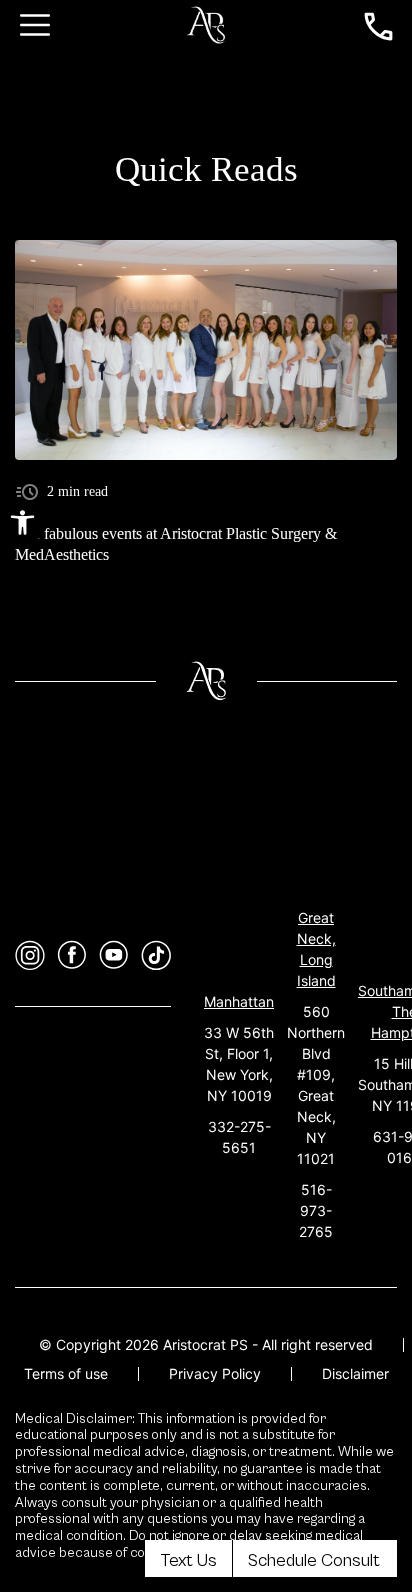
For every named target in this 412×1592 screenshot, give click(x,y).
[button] (22, 522)
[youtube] (114, 955)
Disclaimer (355, 1373)
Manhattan (239, 1001)
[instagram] (30, 955)
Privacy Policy (215, 1373)
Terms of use (66, 1373)
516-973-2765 (316, 1210)
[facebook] (72, 955)
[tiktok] (156, 955)
